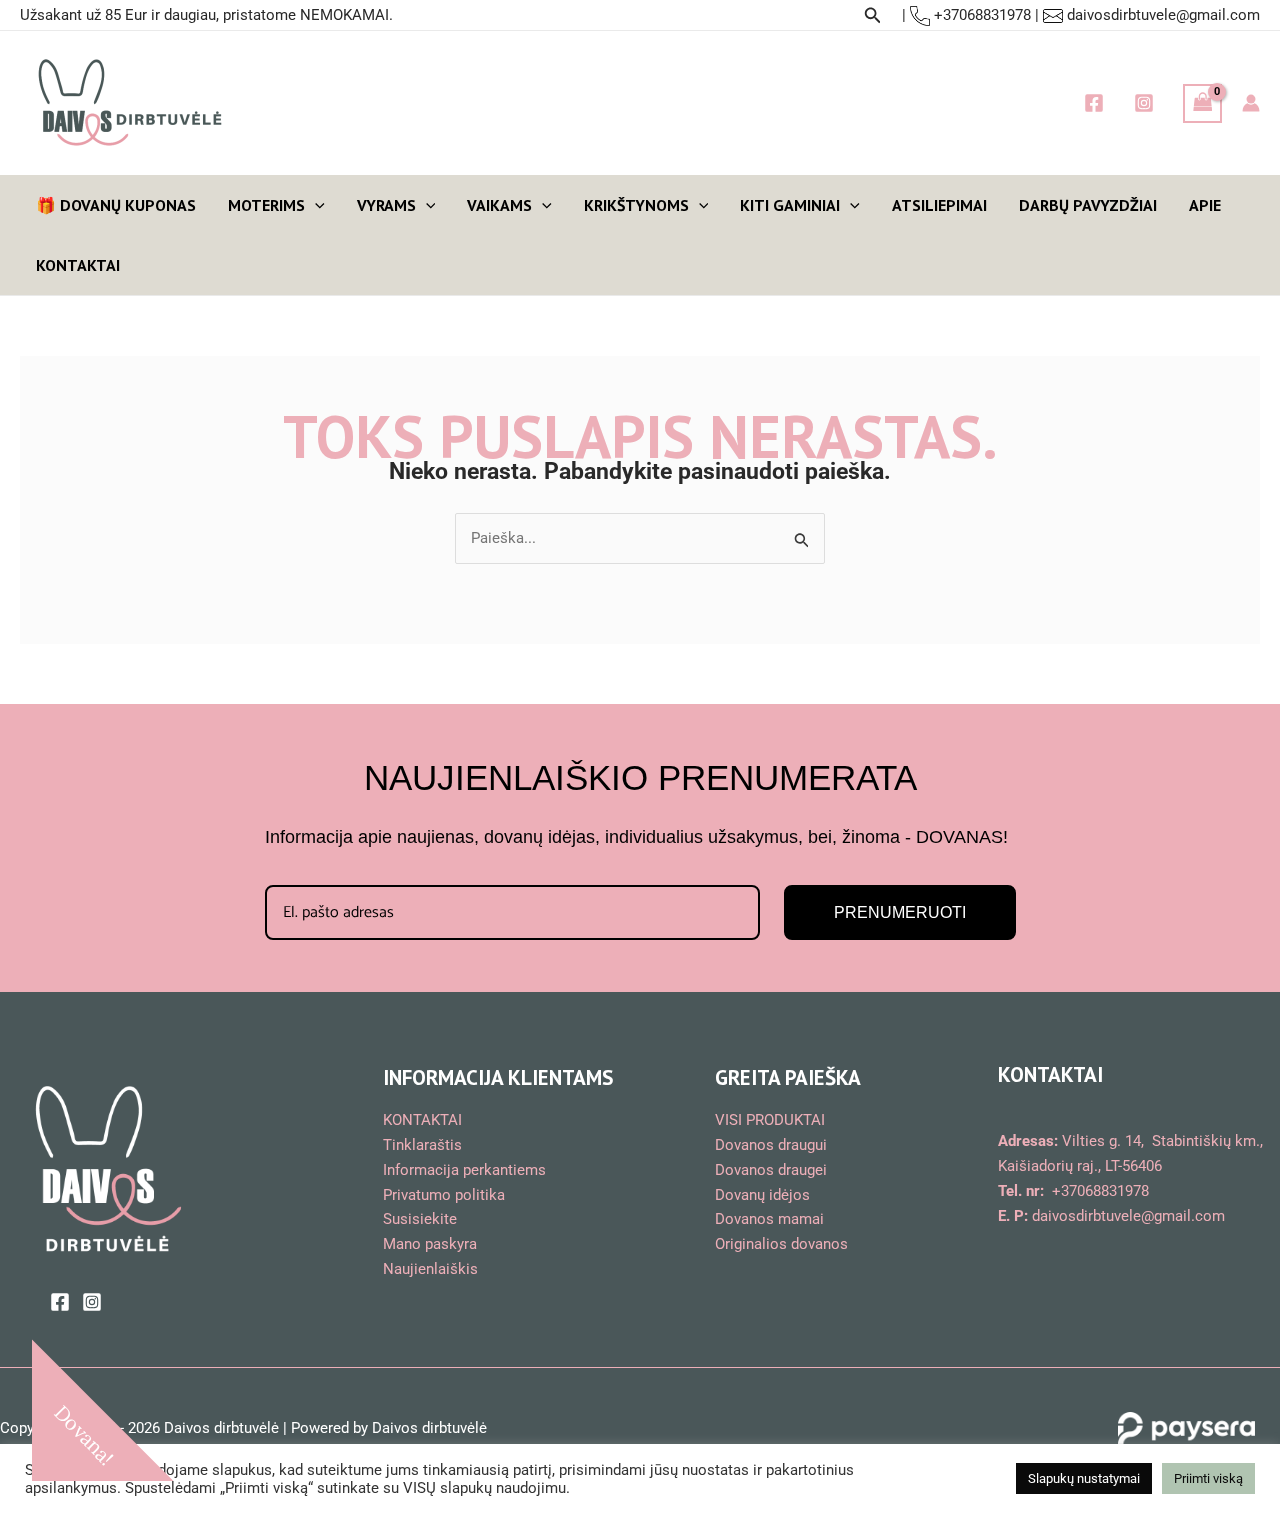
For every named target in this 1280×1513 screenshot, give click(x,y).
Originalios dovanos (781, 1244)
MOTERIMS (266, 205)
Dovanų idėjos (762, 1195)
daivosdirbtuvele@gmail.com (1163, 15)
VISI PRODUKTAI (770, 1120)
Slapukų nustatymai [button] (1084, 1478)
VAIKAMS (499, 205)
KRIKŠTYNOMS (636, 205)
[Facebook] (1094, 103)
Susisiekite (420, 1219)
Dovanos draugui (771, 1145)
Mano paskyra (430, 1244)
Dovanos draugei (771, 1170)
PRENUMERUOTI (900, 912)
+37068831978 (980, 15)
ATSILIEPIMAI (939, 205)
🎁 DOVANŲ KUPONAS (116, 205)
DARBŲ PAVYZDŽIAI (1088, 205)
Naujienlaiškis (430, 1269)
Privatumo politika (444, 1195)
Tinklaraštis (422, 1145)
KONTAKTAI (78, 265)
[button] (873, 15)
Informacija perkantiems (464, 1170)
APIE (1205, 205)
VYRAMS (386, 205)
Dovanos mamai (769, 1219)
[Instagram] (1144, 103)
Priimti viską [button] (1208, 1478)
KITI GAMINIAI (790, 205)
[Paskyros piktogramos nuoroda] (1251, 103)
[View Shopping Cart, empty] (1203, 103)
